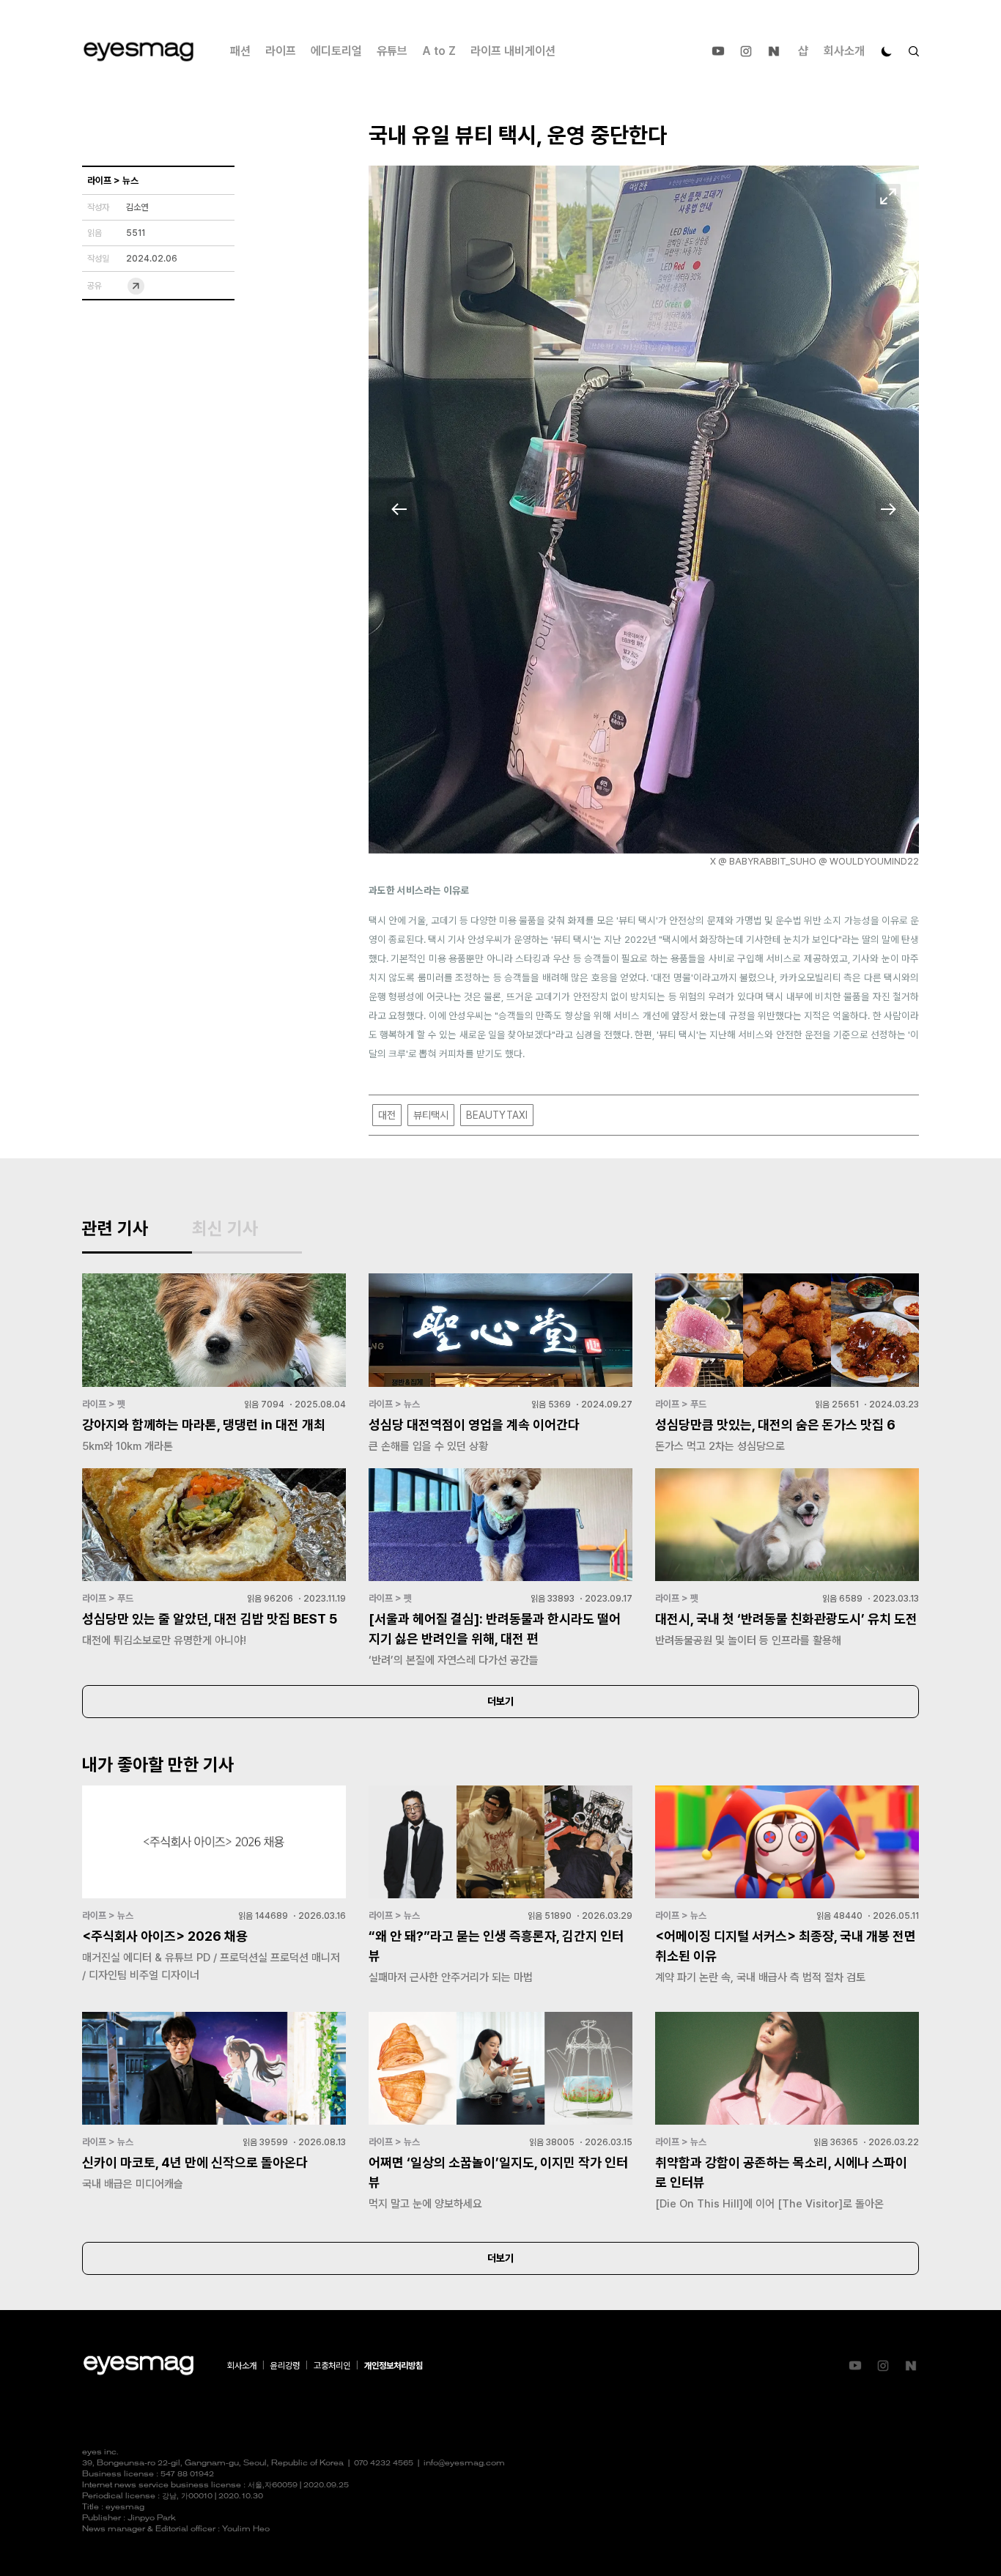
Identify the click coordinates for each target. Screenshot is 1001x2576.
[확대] (888, 196)
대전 (387, 1115)
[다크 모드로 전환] (887, 51)
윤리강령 (285, 2366)
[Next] (888, 509)
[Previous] (399, 509)
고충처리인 (332, 2366)
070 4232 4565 (384, 2464)
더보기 (500, 1701)
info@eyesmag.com (464, 2464)
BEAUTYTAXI (497, 1115)
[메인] (138, 52)
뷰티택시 (431, 1115)
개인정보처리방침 (394, 2366)
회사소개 (844, 51)
